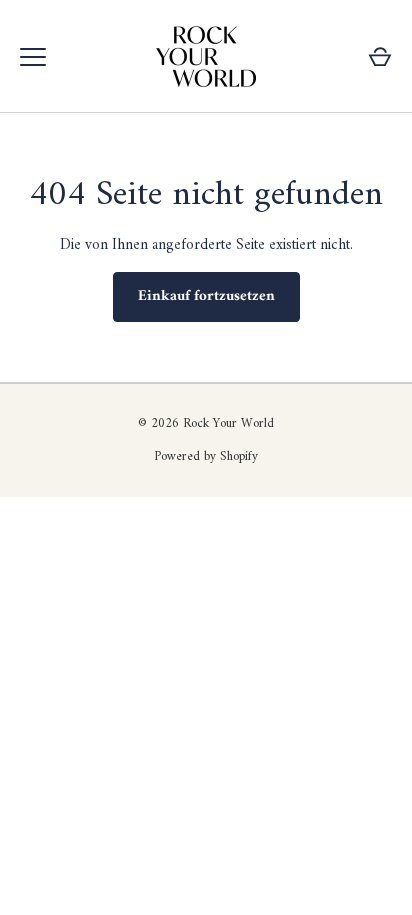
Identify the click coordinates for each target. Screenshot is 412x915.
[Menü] (33, 57)
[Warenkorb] (380, 57)
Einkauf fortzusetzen (206, 296)
